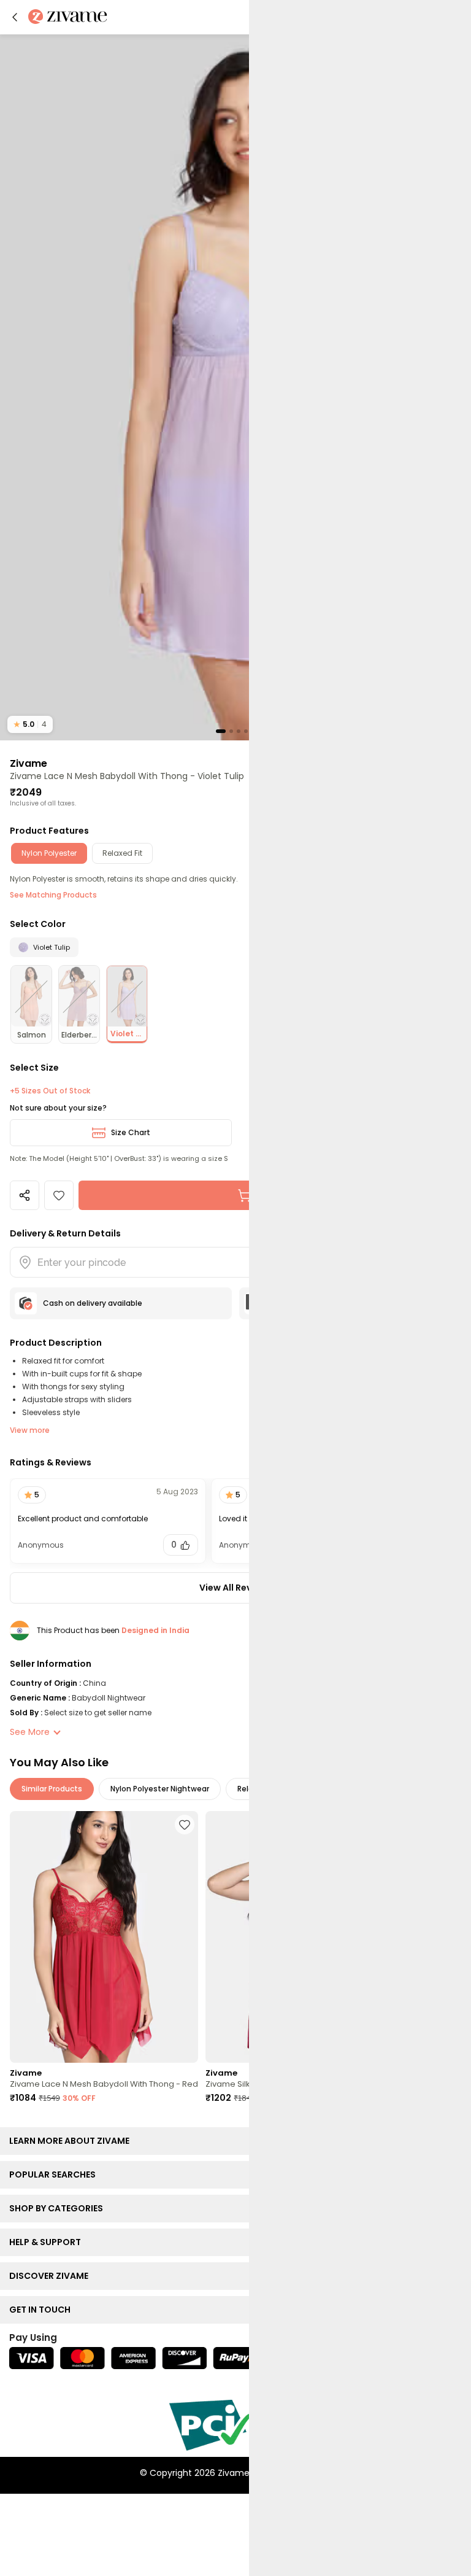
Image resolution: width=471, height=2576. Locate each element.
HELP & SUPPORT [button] (48, 2242)
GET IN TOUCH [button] (43, 2310)
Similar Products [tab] (52, 1789)
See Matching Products (53, 895)
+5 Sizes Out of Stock (50, 1091)
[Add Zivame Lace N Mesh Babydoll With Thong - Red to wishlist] (185, 1825)
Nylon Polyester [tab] (49, 853)
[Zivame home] (68, 17)
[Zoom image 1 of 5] (235, 387)
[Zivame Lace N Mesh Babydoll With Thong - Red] (104, 1937)
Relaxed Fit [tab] (122, 853)
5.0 (30, 724)
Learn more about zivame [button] (72, 2141)
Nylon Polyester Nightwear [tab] (160, 1789)
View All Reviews (235, 1588)
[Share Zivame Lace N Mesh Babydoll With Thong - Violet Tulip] (25, 1195)
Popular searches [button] (55, 2174)
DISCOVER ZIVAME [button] (52, 2276)
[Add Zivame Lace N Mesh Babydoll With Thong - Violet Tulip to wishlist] (59, 1195)
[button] (15, 17)
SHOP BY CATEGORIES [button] (59, 2208)
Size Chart (131, 1132)
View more (30, 1430)
